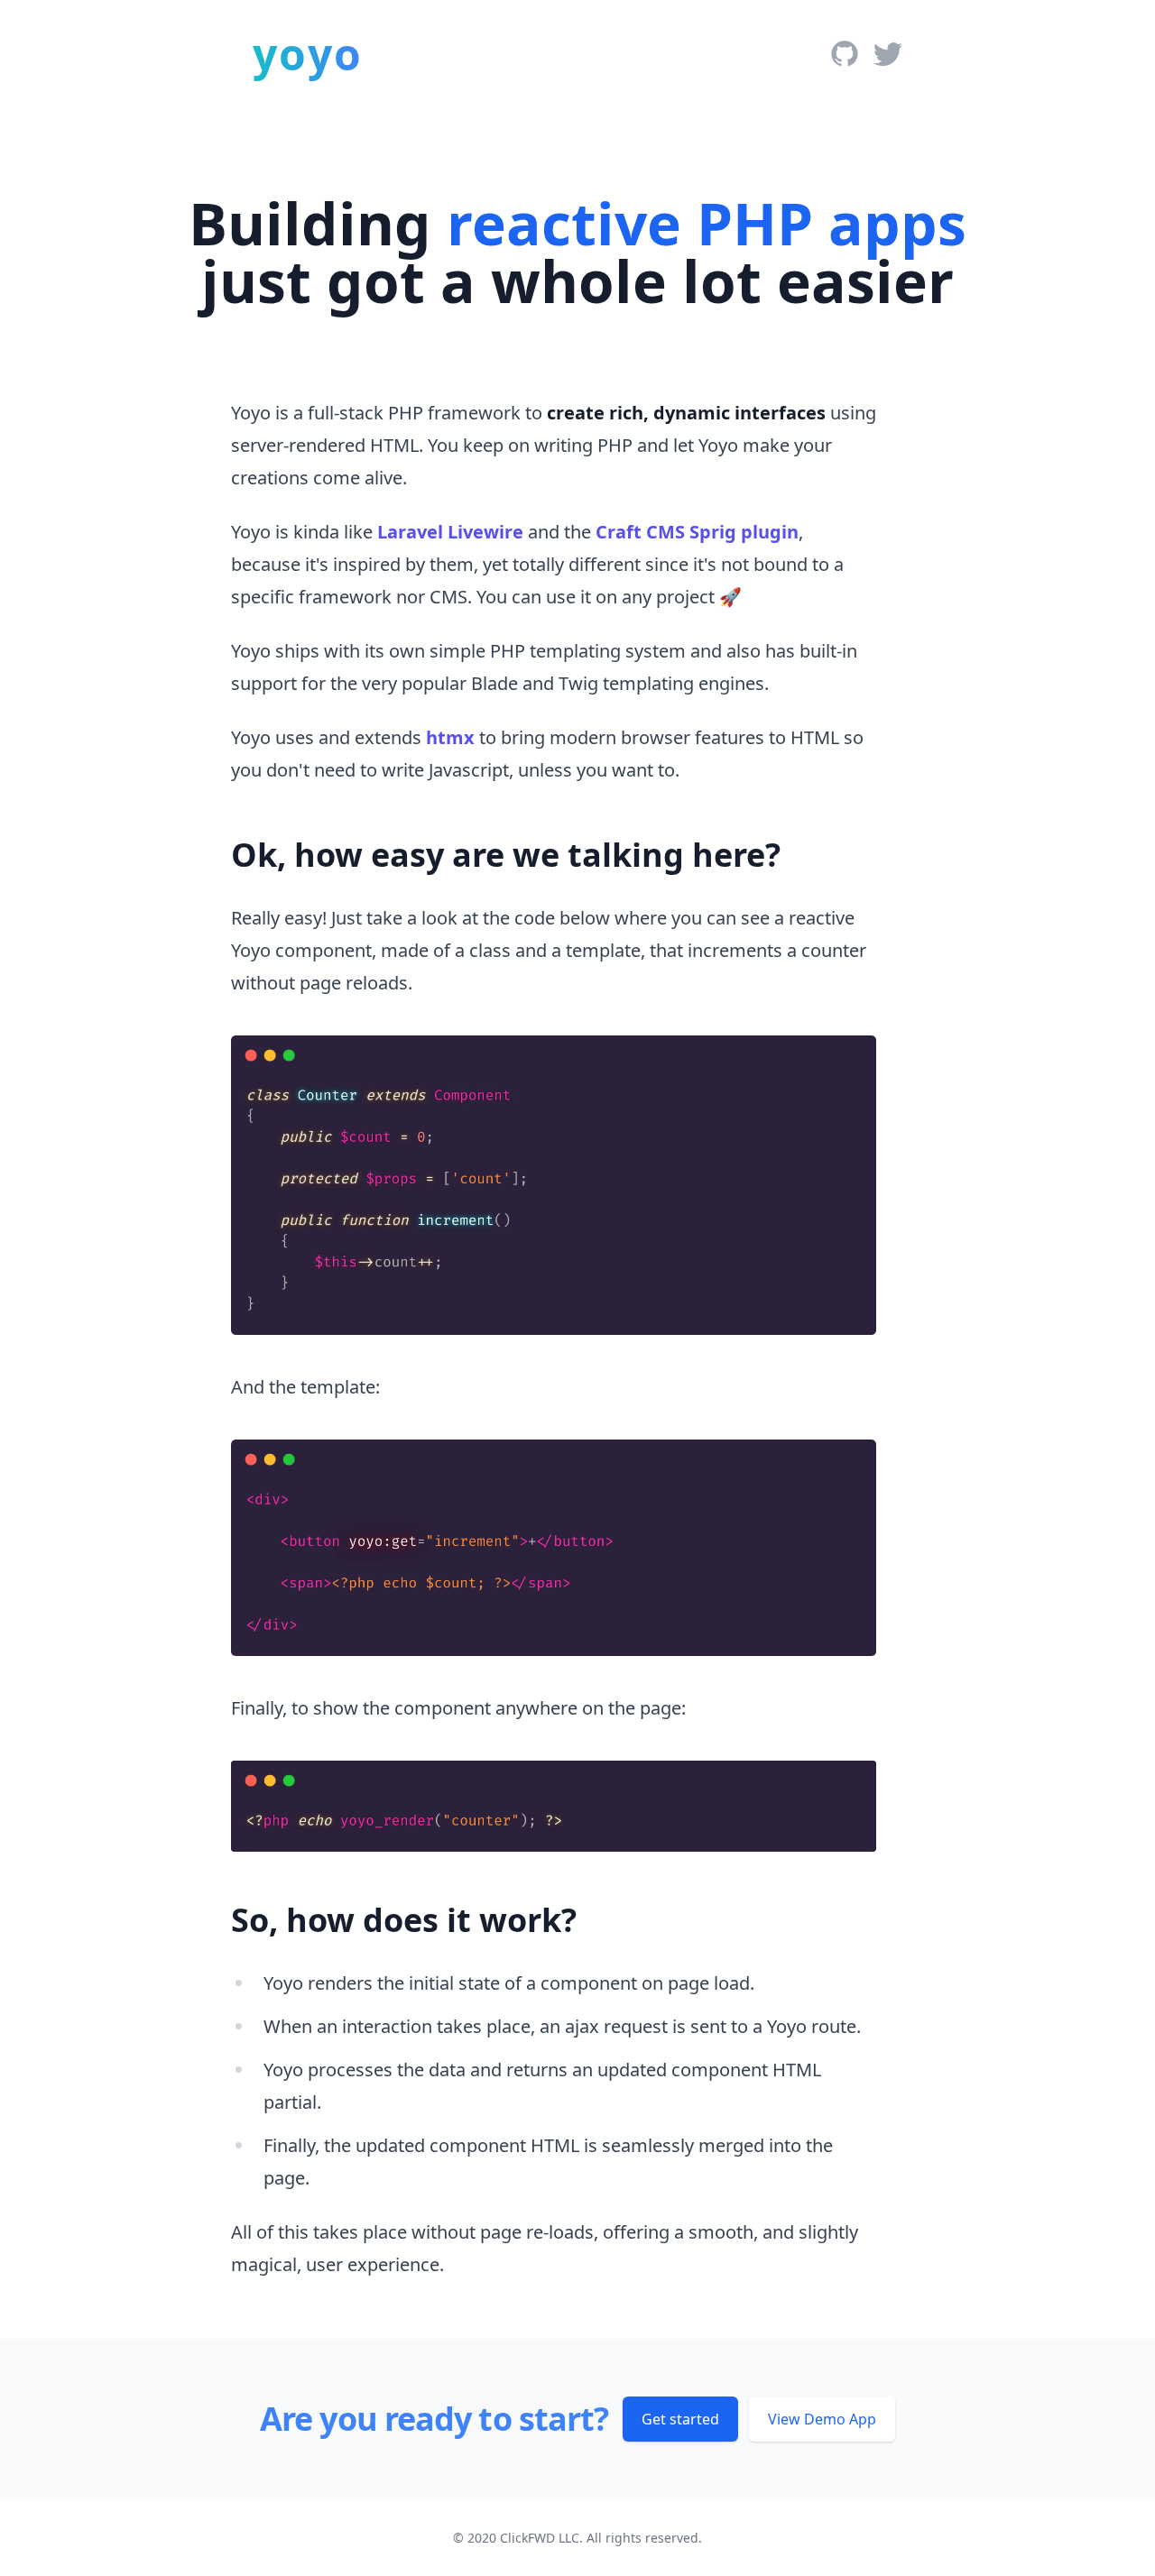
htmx (450, 737)
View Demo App (822, 2419)
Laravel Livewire (450, 532)
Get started (680, 2419)
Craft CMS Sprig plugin (697, 532)
